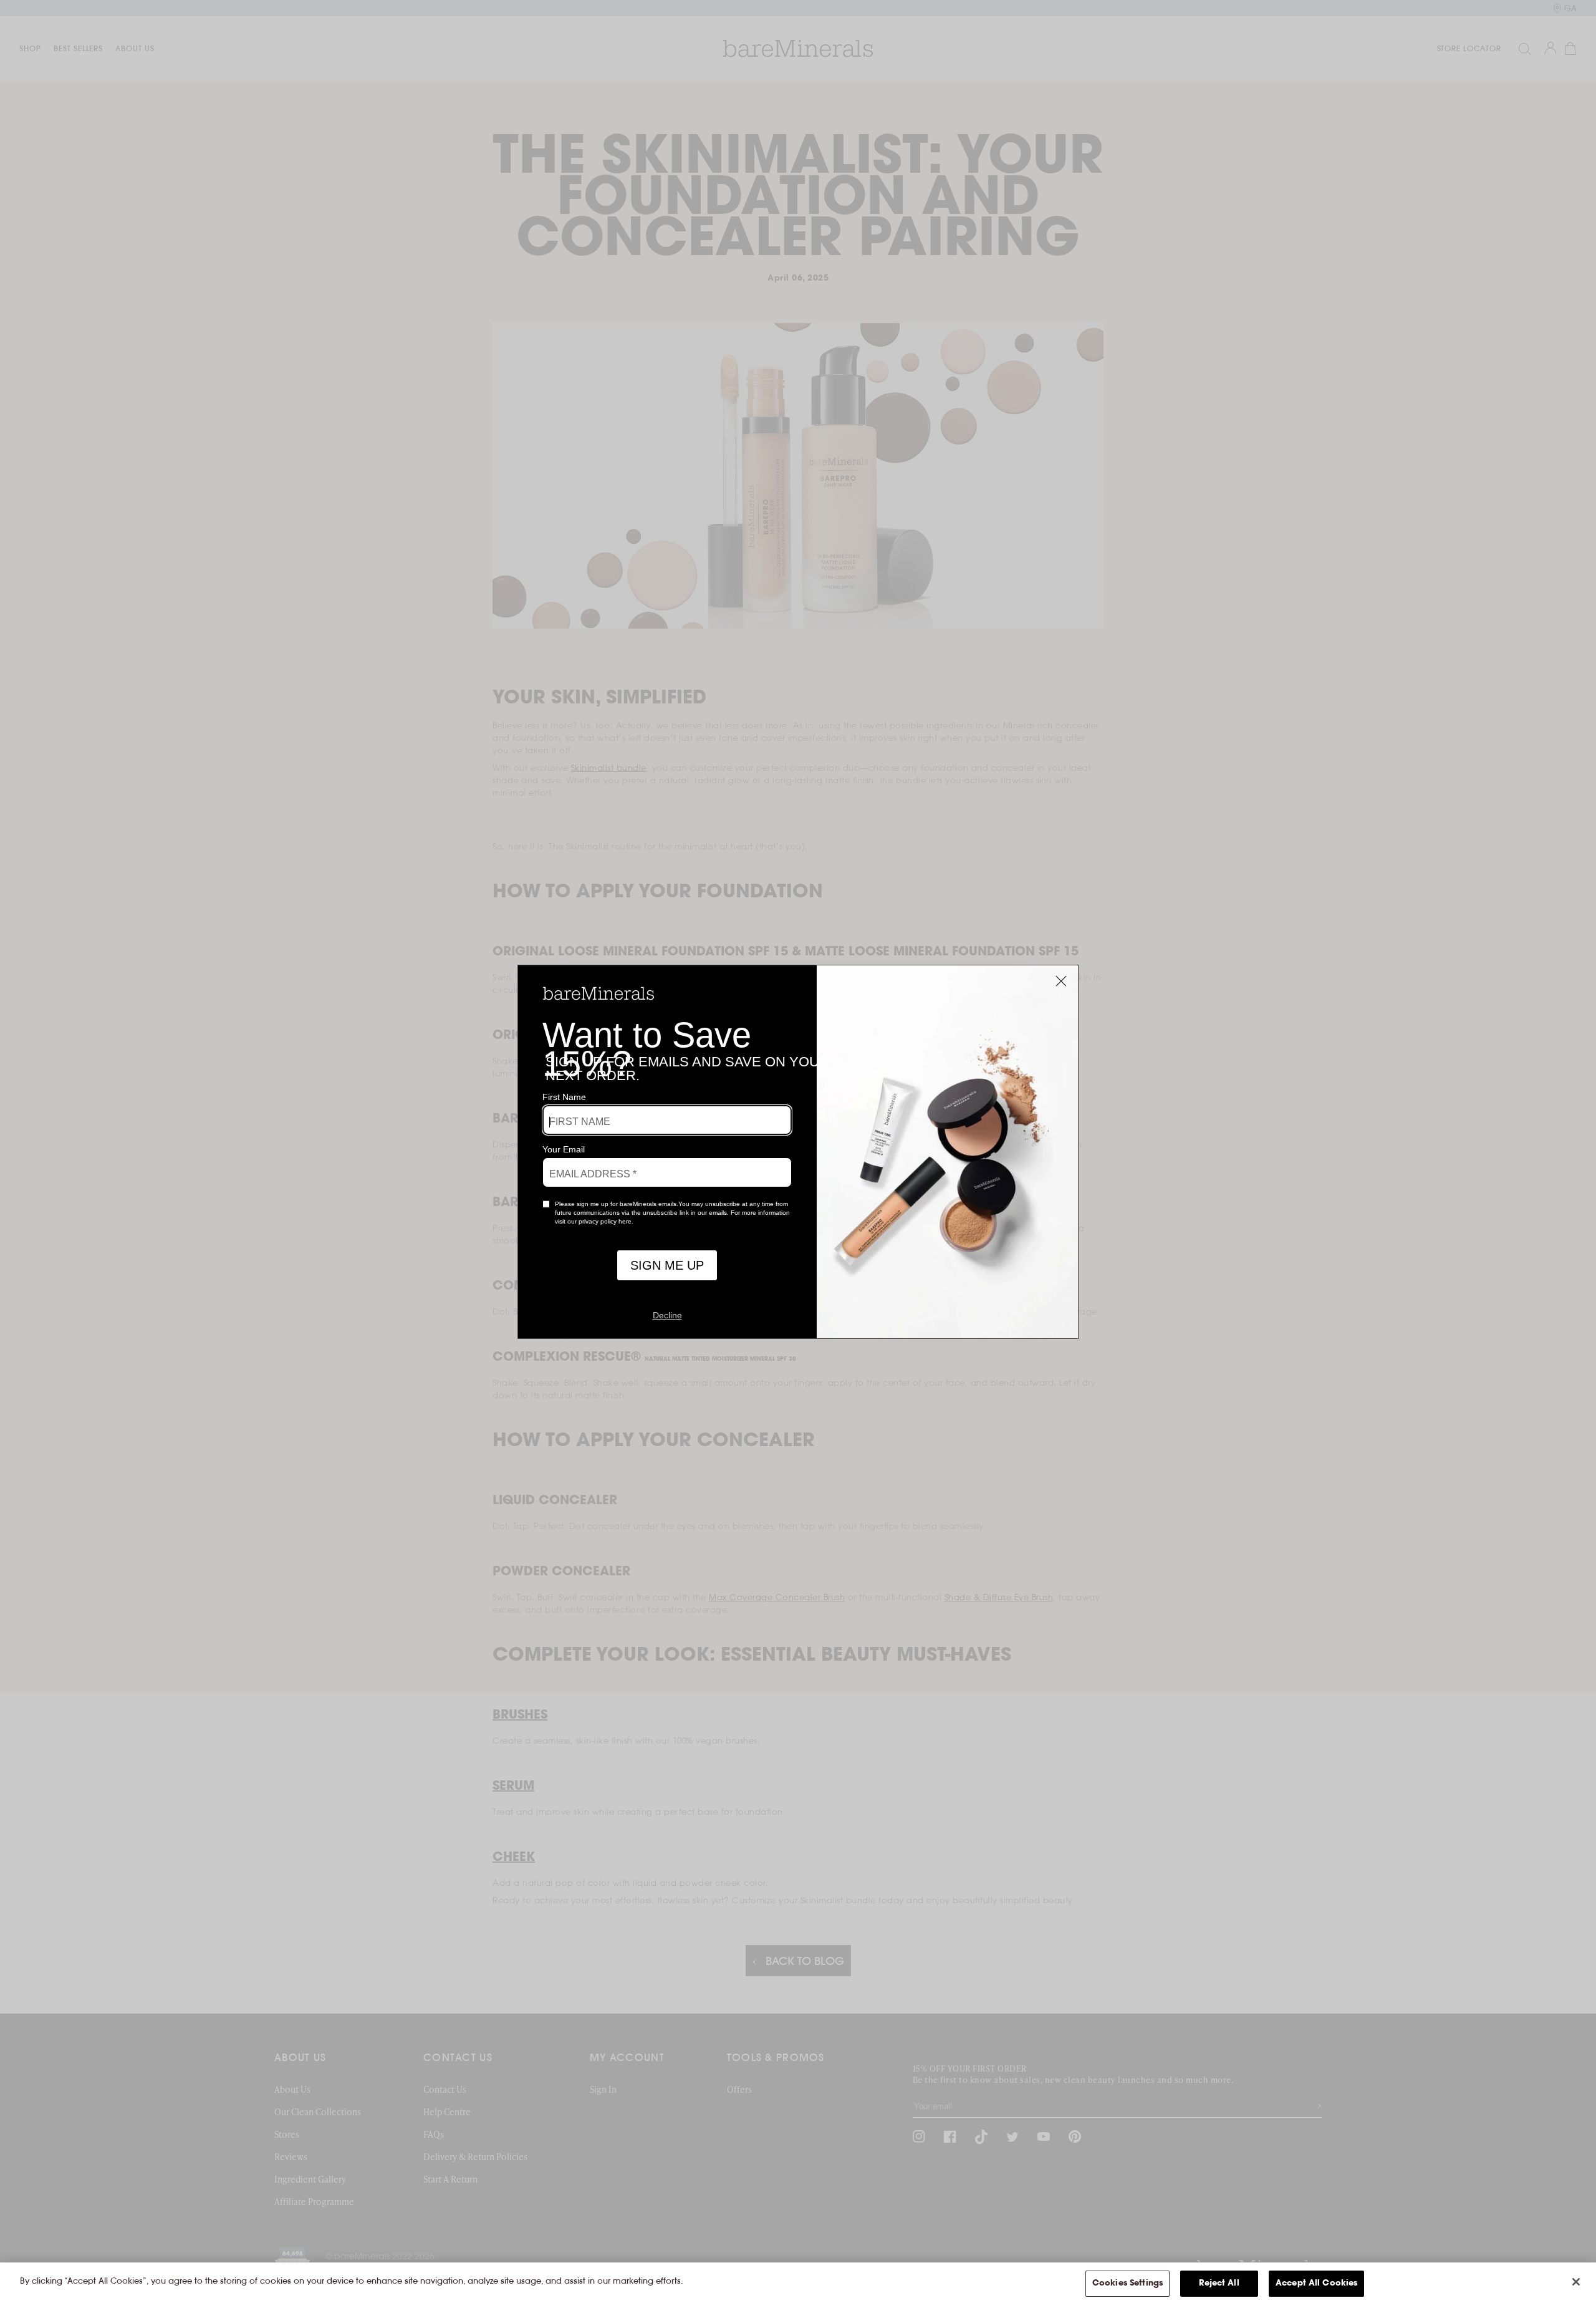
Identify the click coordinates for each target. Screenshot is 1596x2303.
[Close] (1576, 2282)
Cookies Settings (1127, 2283)
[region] (798, 2283)
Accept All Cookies (1316, 2283)
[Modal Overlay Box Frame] (798, 1152)
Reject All (1219, 2283)
